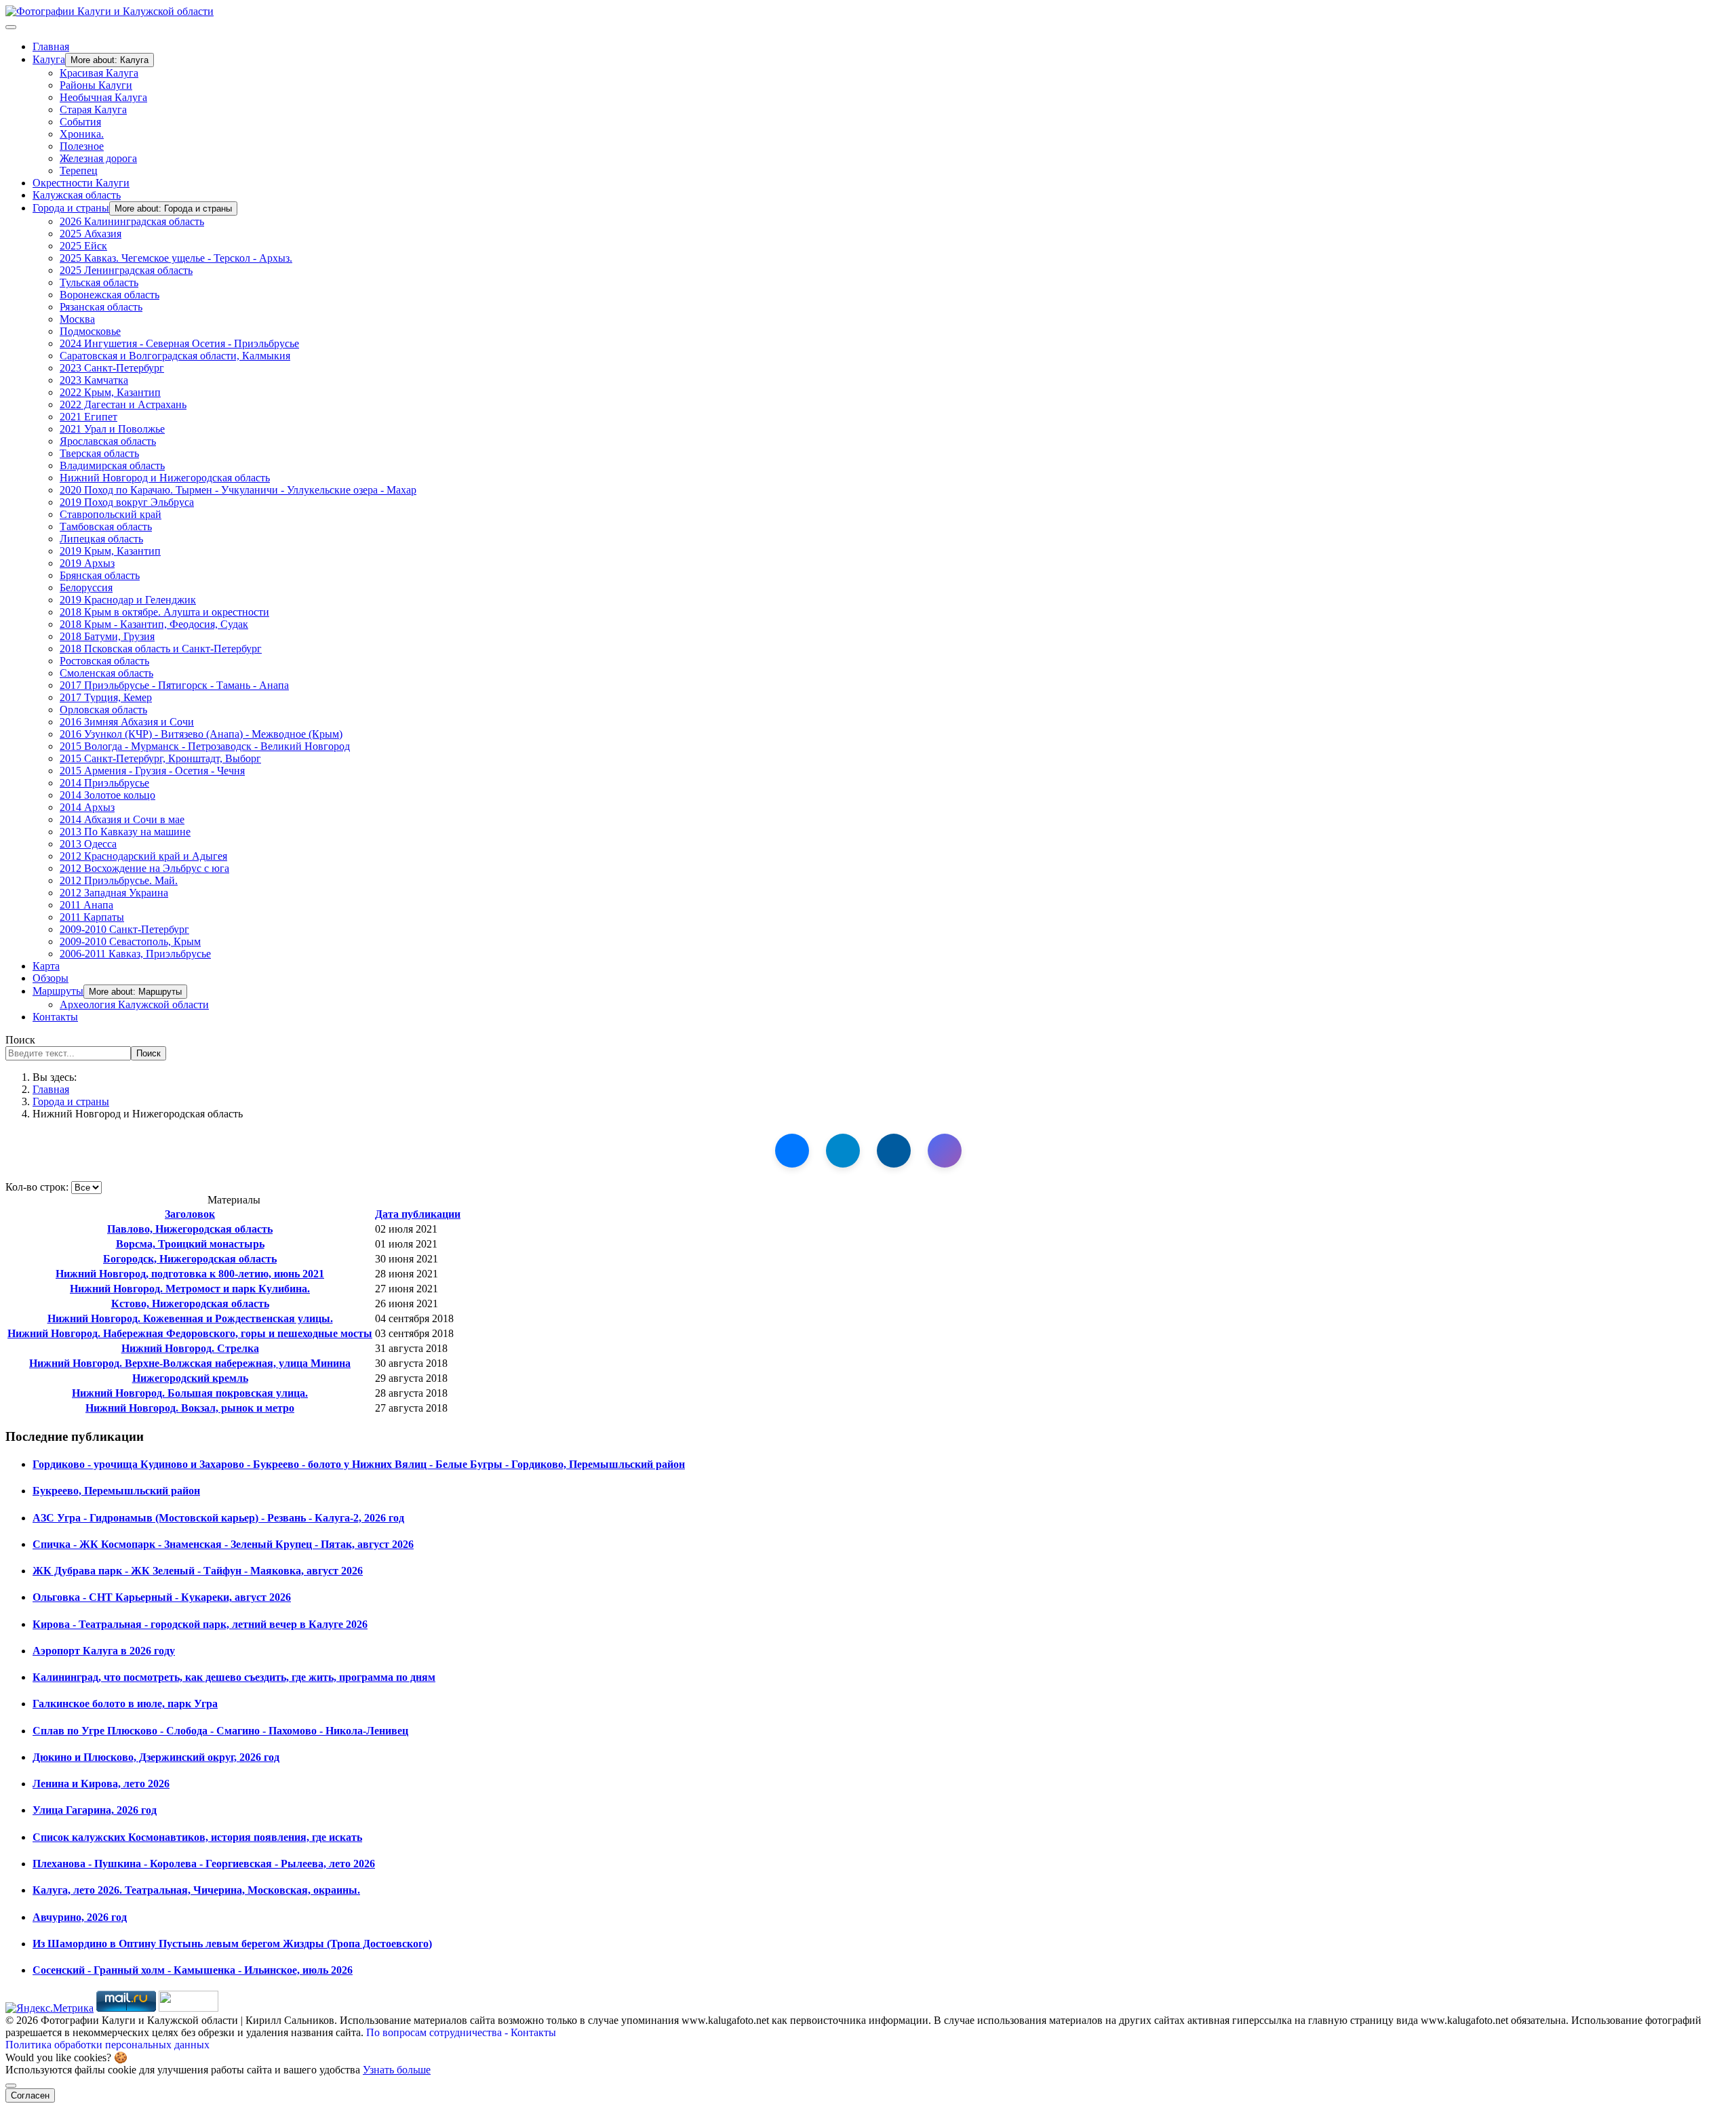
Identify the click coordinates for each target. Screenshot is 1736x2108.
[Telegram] (843, 1151)
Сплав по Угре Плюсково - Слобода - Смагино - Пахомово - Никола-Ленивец (220, 1731)
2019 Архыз (87, 563)
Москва (77, 319)
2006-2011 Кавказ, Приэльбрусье (135, 954)
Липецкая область (101, 539)
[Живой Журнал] (894, 1151)
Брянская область (100, 575)
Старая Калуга (93, 110)
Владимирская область (112, 465)
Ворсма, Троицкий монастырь (190, 1244)
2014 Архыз (87, 807)
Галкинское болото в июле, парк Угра (125, 1704)
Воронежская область (110, 295)
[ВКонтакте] (792, 1151)
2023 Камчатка (94, 380)
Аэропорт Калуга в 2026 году (104, 1651)
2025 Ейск (83, 246)
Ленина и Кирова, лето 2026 (101, 1784)
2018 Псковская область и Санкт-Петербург (161, 649)
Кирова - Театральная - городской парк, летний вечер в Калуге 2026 (200, 1624)
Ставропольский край (111, 514)
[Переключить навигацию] (11, 27)
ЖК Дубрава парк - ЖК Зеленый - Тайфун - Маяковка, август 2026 (198, 1571)
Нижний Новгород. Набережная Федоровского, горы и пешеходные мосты (190, 1333)
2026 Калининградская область (132, 221)
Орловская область (103, 710)
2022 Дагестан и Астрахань (123, 404)
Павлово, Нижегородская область (190, 1229)
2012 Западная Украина (114, 893)
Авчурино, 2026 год (80, 1917)
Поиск (20, 1040)
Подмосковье (90, 331)
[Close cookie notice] (11, 2086)
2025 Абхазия (91, 234)
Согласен (30, 2095)
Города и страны (71, 208)
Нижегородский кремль (190, 1378)
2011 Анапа (86, 905)
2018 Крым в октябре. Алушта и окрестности (164, 612)
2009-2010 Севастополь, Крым (130, 941)
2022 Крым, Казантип (110, 392)
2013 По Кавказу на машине (125, 832)
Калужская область (77, 195)
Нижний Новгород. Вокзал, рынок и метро (190, 1408)
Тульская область (99, 282)
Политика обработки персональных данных (107, 2045)
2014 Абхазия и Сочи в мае (122, 819)
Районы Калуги (96, 85)
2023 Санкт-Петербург (112, 368)
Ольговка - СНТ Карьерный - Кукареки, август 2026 (162, 1597)
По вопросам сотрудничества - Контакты (461, 2032)
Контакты (55, 1017)
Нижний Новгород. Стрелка (190, 1348)
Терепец (79, 171)
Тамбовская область (106, 526)
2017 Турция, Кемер (106, 697)
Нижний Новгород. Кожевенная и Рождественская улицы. (190, 1318)
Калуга (49, 59)
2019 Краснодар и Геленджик (128, 600)
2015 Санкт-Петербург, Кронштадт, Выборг (160, 758)
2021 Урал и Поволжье (112, 429)
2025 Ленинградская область (126, 270)
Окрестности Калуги (81, 183)
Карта (46, 966)
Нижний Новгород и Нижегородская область (165, 478)
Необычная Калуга (103, 97)
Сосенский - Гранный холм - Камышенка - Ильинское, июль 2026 (193, 1970)
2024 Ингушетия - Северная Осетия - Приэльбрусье (179, 343)
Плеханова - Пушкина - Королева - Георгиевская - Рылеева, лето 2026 (204, 1864)
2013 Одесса (88, 844)
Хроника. (82, 134)
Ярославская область (108, 441)
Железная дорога (98, 158)
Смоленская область (106, 673)
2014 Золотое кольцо (107, 795)
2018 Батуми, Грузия (107, 636)
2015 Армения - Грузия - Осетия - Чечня (152, 771)
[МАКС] (945, 1151)
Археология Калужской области (134, 1005)
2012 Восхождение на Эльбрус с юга (144, 868)
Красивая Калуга (99, 73)
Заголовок (190, 1214)
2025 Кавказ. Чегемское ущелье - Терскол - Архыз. (176, 258)
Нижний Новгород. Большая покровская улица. (190, 1393)
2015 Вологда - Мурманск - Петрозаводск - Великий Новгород (205, 746)
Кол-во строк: (38, 1187)
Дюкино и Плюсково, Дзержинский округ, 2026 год (156, 1757)
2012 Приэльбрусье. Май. (119, 880)
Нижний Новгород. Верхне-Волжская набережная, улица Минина (190, 1363)
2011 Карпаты (92, 917)
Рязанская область (101, 307)
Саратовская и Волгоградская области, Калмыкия (175, 356)
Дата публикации (418, 1214)
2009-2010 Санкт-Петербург (124, 929)
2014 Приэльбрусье (104, 783)
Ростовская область (104, 661)
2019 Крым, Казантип (110, 551)
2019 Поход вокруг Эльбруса (127, 502)
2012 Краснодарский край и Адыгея (143, 856)
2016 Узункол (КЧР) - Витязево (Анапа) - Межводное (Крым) (201, 734)
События (80, 122)
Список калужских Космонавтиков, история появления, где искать (197, 1837)
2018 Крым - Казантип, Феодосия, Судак (154, 624)
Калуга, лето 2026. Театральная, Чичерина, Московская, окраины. (196, 1890)
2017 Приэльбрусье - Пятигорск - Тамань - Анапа (174, 685)
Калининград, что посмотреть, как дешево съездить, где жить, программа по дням (234, 1677)
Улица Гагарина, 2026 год (95, 1810)
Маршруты (58, 991)
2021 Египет (88, 417)
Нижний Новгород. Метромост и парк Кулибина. (190, 1289)
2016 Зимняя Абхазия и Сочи (127, 722)
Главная (51, 46)
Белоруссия (86, 588)
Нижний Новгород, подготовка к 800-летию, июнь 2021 (190, 1274)
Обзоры (51, 978)
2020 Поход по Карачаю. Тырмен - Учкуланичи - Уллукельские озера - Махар (238, 490)
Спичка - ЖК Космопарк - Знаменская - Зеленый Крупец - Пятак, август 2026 (223, 1544)
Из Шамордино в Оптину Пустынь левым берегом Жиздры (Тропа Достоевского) (232, 1944)
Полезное (82, 146)
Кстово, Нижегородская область (190, 1304)
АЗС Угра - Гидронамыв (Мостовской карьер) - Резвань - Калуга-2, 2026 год (218, 1518)
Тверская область (99, 453)
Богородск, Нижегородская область (190, 1259)
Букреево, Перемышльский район (116, 1491)
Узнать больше (397, 2070)
